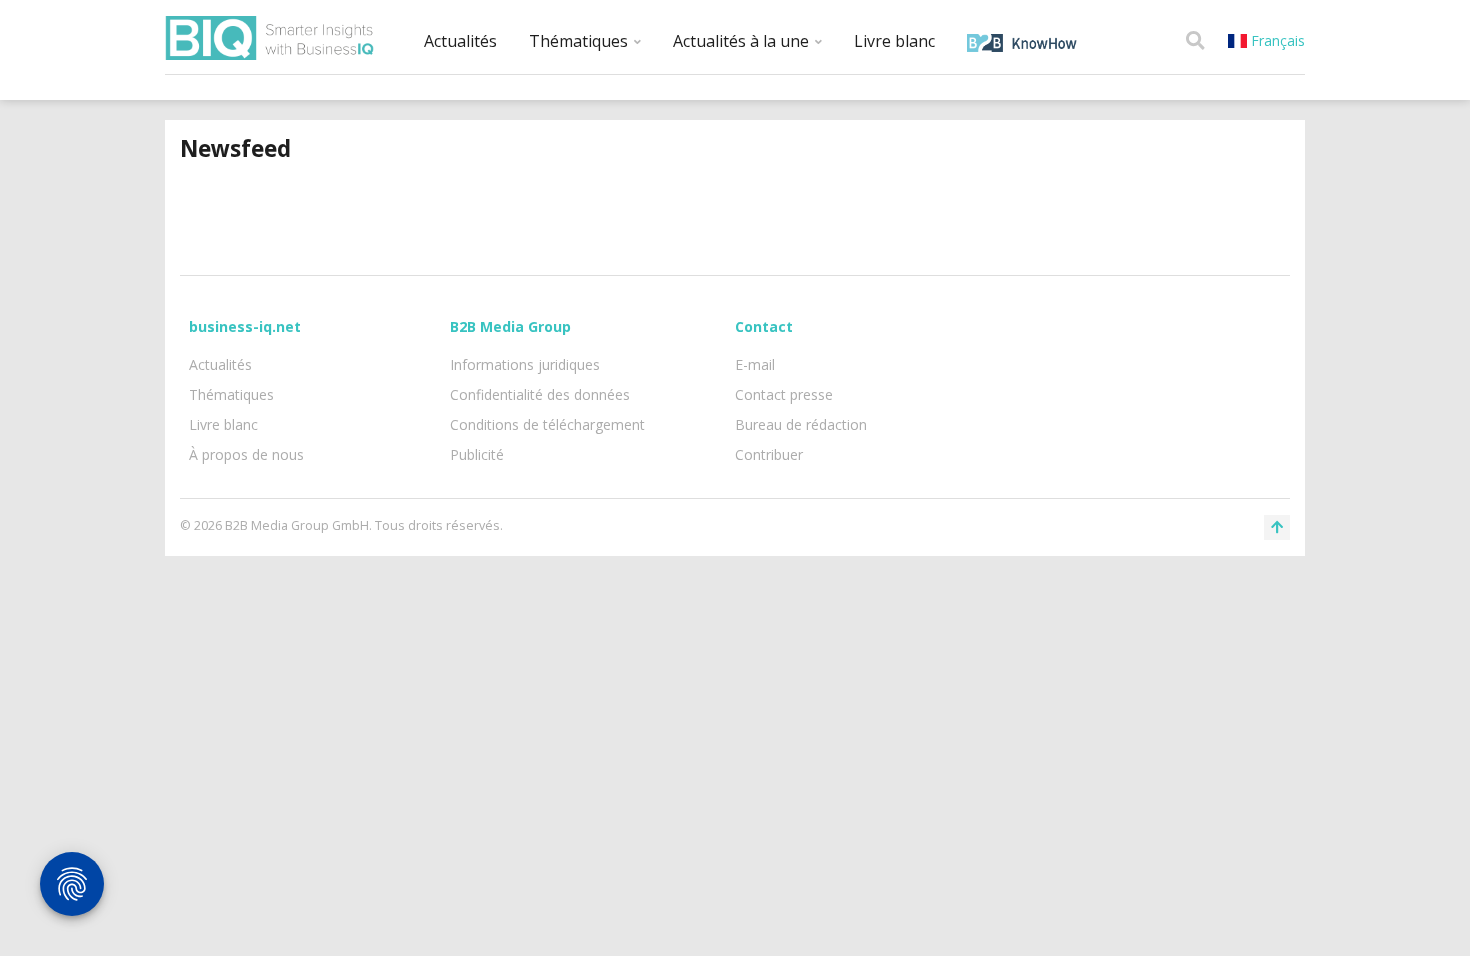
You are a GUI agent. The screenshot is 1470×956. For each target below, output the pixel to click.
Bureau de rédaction (801, 424)
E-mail (755, 364)
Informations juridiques (525, 364)
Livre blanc (894, 41)
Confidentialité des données (540, 394)
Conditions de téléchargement (547, 424)
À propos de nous (246, 454)
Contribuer (769, 454)
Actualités (460, 41)
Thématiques (580, 41)
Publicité (477, 454)
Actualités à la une (743, 41)
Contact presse (784, 394)
